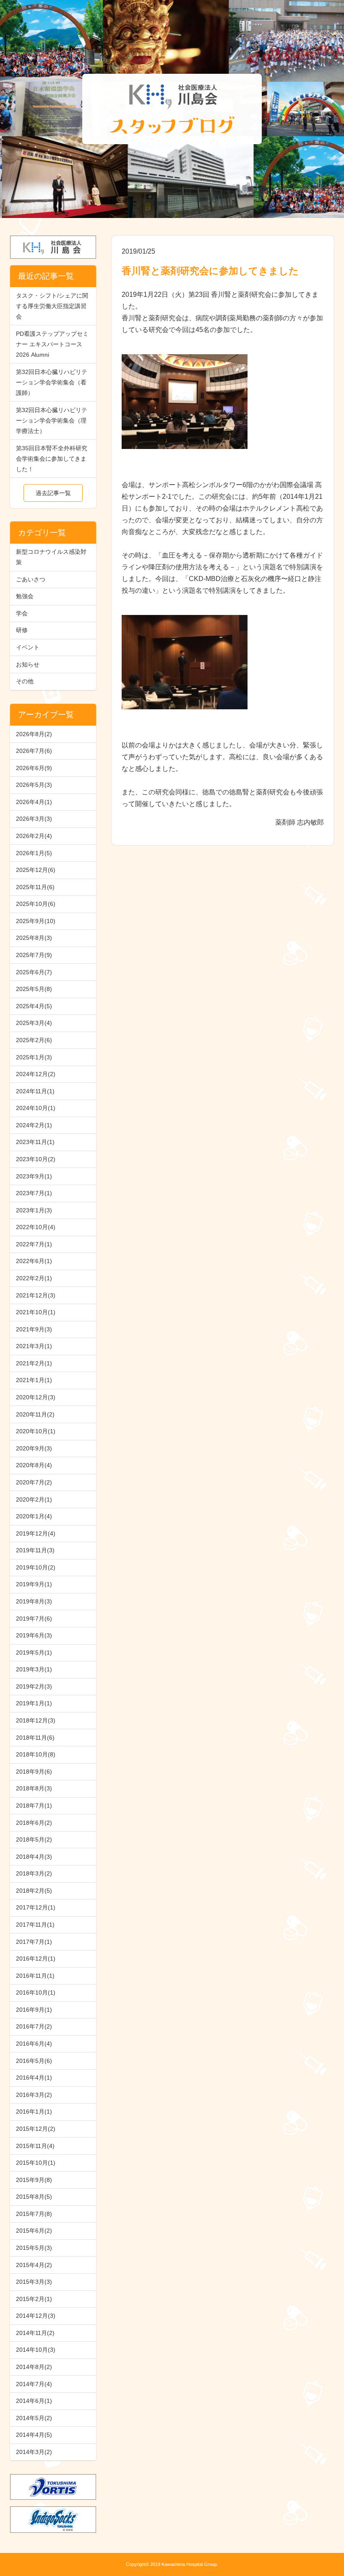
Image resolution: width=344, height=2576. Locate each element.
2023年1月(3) (34, 1210)
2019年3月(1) (34, 1669)
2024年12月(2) (36, 1074)
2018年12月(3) (36, 1720)
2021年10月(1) (36, 1312)
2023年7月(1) (34, 1193)
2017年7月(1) (34, 1942)
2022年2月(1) (34, 1278)
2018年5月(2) (34, 1839)
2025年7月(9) (34, 955)
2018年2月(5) (34, 1891)
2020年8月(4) (34, 1465)
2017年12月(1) (36, 1907)
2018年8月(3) (34, 1788)
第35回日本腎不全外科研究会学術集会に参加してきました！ (52, 459)
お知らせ (28, 664)
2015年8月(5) (34, 2197)
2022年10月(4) (36, 1227)
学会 (22, 613)
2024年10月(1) (36, 1108)
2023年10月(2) (36, 1159)
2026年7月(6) (34, 751)
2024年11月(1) (35, 1091)
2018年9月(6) (34, 1772)
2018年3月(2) (34, 1873)
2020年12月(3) (36, 1397)
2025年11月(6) (35, 887)
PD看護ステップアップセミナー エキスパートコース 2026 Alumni (52, 344)
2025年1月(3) (34, 1057)
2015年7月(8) (34, 2214)
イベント (28, 647)
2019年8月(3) (34, 1601)
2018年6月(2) (34, 1823)
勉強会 (25, 596)
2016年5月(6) (34, 2061)
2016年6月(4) (34, 2044)
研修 (22, 630)
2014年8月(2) (34, 2367)
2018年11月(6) (35, 1738)
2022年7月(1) (34, 1244)
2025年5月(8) (34, 989)
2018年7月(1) (34, 1806)
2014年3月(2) (34, 2452)
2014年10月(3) (36, 2350)
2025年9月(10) (36, 921)
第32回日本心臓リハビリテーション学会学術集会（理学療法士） (52, 420)
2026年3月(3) (34, 819)
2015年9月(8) (34, 2180)
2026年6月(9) (34, 768)
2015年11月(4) (35, 2146)
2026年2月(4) (34, 836)
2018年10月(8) (36, 1754)
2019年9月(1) (34, 1584)
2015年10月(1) (36, 2163)
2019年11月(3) (35, 1550)
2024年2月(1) (34, 1125)
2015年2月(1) (34, 2299)
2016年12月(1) (36, 1959)
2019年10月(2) (36, 1567)
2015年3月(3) (34, 2282)
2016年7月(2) (34, 2026)
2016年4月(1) (34, 2078)
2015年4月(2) (34, 2265)
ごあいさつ (31, 579)
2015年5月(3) (34, 2248)
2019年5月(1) (34, 1652)
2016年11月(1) (35, 1976)
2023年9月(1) (34, 1176)
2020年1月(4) (34, 1516)
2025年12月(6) (36, 870)
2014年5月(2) (34, 2418)
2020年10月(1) (36, 1431)
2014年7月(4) (34, 2384)
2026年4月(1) (34, 802)
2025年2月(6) (34, 1040)
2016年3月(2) (34, 2095)
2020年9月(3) (34, 1448)
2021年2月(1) (34, 1363)
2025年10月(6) (36, 904)
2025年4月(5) (34, 1006)
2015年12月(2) (36, 2129)
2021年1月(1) (34, 1380)
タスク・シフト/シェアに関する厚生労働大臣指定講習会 (52, 306)
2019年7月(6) (34, 1619)
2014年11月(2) (35, 2333)
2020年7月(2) (34, 1482)
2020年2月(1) (34, 1499)
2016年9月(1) (34, 2010)
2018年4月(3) (34, 1857)
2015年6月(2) (34, 2231)
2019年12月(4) (36, 1533)
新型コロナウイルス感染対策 (51, 557)
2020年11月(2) (35, 1414)
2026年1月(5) (34, 853)
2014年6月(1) (34, 2401)
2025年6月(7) (34, 972)
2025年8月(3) (34, 938)
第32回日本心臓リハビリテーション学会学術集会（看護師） (52, 382)
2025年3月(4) (34, 1023)
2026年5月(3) (34, 785)
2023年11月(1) (35, 1142)
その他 (25, 681)
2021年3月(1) (34, 1346)
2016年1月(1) (34, 2112)
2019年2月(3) (34, 1686)
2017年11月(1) (35, 1925)
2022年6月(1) (34, 1261)
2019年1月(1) (34, 1703)
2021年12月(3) (36, 1295)
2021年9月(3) (34, 1329)
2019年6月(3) (34, 1635)
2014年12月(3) (36, 2316)
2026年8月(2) (34, 734)
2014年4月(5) (34, 2435)
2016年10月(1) (36, 1992)
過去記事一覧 (53, 493)
